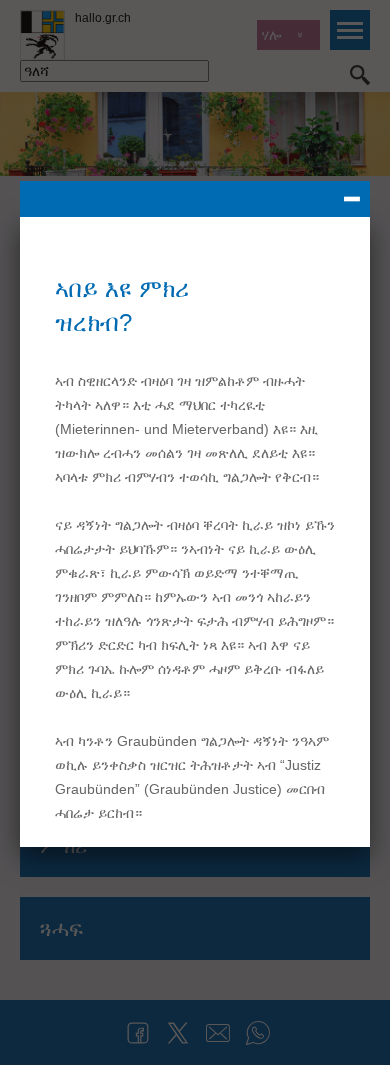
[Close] (195, 199)
